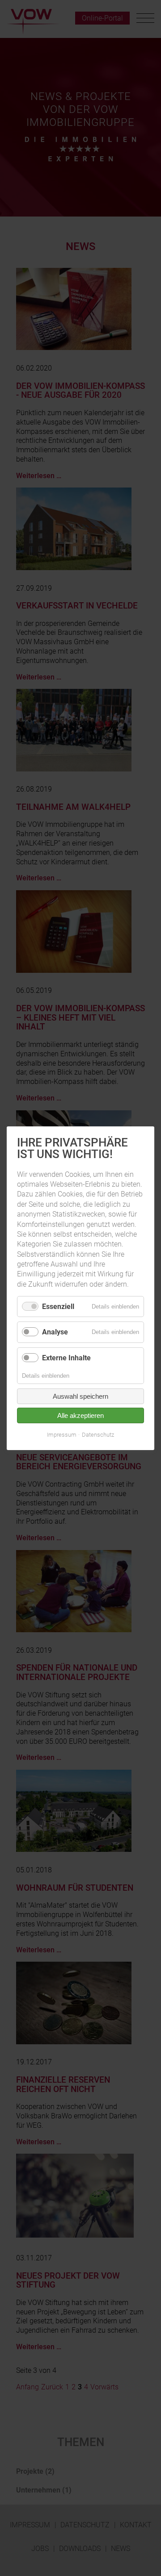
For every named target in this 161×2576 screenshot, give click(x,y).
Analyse (55, 1332)
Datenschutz (98, 1435)
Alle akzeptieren (80, 1415)
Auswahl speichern (80, 1396)
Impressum (62, 1435)
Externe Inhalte (66, 1357)
